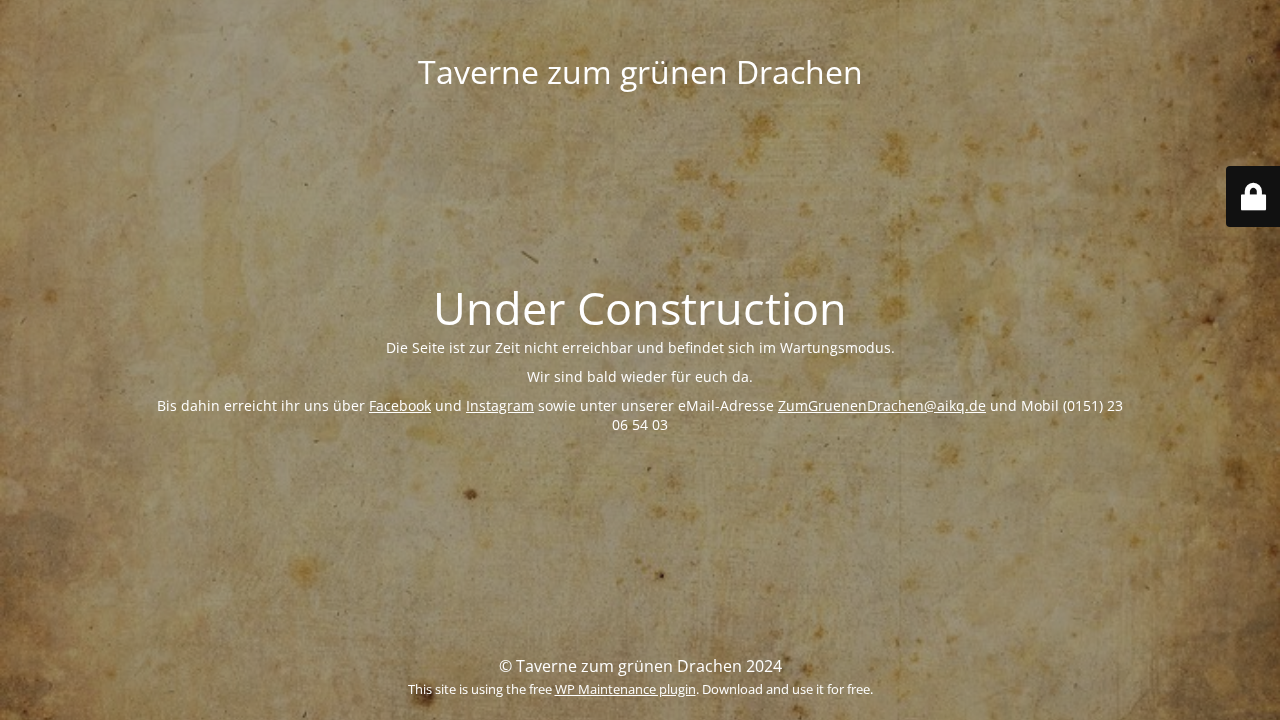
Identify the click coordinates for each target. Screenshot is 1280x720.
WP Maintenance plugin (625, 689)
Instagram (500, 405)
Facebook (400, 405)
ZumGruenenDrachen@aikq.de (882, 405)
